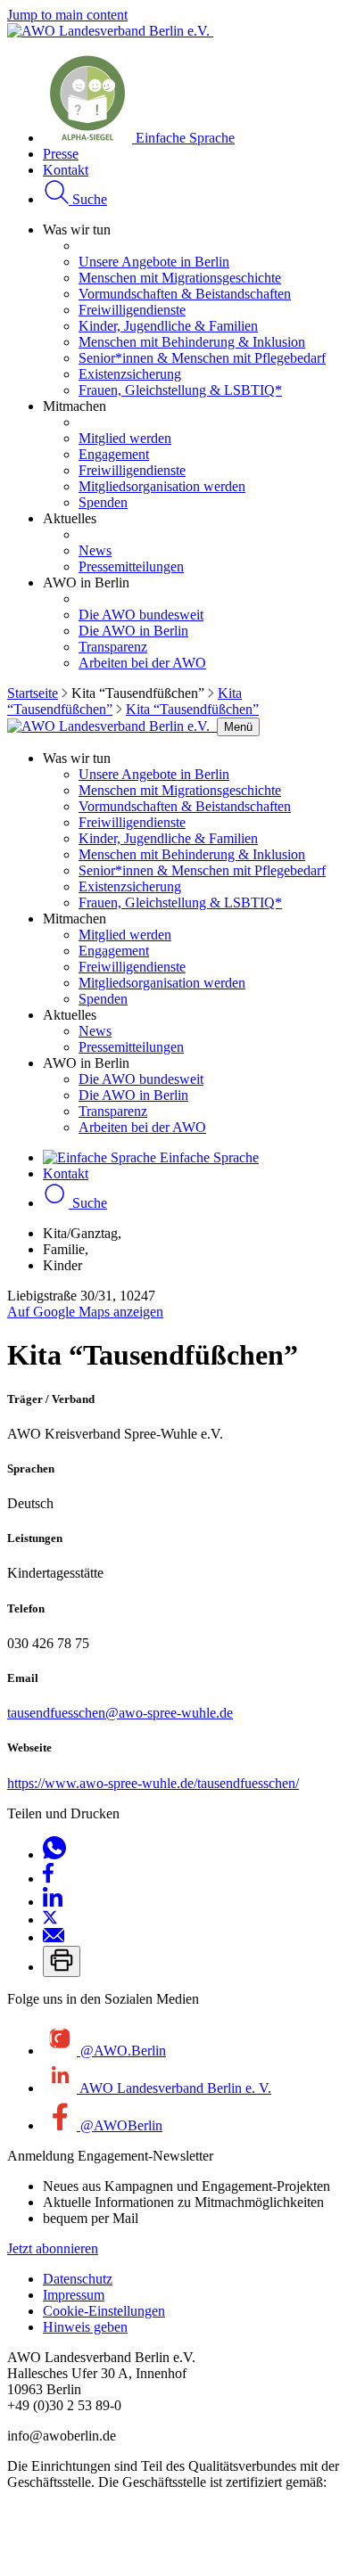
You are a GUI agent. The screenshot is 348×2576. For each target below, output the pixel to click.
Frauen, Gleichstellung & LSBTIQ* (180, 390)
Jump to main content (67, 15)
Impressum (74, 2295)
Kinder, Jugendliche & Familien (168, 326)
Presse (61, 154)
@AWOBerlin (120, 2125)
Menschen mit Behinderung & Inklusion (192, 342)
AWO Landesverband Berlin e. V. (174, 2088)
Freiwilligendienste (132, 310)
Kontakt (66, 170)
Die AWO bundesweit (141, 615)
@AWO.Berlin (121, 2051)
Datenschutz (78, 2279)
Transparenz (113, 647)
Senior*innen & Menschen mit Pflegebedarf (202, 358)
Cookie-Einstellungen (104, 2311)
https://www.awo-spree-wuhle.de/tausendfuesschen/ (153, 1783)
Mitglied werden (125, 438)
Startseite (33, 693)
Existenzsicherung (130, 374)
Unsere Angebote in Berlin (154, 262)
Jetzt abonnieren (53, 2248)
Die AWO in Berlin (133, 631)
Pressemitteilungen (131, 566)
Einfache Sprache (183, 138)
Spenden (103, 502)
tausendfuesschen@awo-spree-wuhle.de (120, 1713)
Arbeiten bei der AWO (142, 663)
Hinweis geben (85, 2327)
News (95, 550)
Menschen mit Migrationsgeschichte (180, 278)
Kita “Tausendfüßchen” (192, 709)
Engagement (114, 454)
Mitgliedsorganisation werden (162, 486)
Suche (88, 199)
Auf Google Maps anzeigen (85, 1312)
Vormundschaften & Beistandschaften (185, 294)
